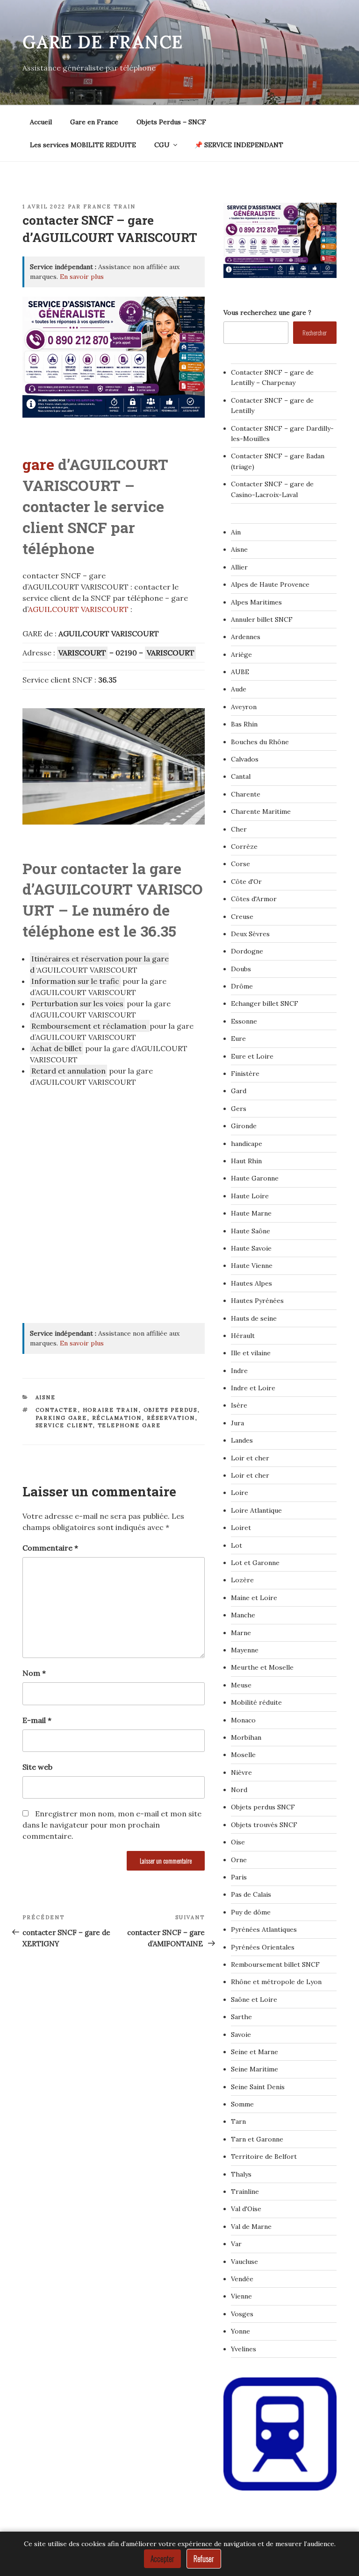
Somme (242, 2104)
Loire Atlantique (256, 1510)
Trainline (245, 2192)
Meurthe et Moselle (262, 1667)
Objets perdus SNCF (263, 1807)
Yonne (241, 2331)
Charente (246, 794)
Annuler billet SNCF (262, 619)
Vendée (242, 2279)
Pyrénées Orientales (263, 1947)
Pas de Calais (251, 1894)
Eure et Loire (252, 1056)
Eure (238, 1039)
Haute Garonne (255, 1178)
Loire (240, 1493)
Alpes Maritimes (256, 602)
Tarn (238, 2121)
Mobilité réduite (256, 1702)
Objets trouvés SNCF (264, 1825)
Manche (243, 1615)
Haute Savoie (251, 1248)
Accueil (41, 122)
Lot (237, 1545)
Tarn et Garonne (257, 2139)
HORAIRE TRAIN (111, 1410)
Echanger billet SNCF (265, 1003)
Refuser (204, 2559)
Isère (239, 1405)
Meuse (241, 1685)
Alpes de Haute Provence (270, 584)
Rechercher (315, 332)
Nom (34, 1673)
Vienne (241, 2296)
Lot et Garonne (255, 1563)
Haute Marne (251, 1213)
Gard (239, 1091)
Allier (239, 567)
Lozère (242, 1580)
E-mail (37, 1720)
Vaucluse (244, 2262)
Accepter (162, 2559)
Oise (238, 1842)
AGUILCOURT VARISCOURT (78, 609)
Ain (236, 532)
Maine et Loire (254, 1598)
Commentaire (50, 1548)
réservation (171, 1418)
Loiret (241, 1528)
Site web (37, 1767)
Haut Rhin (246, 1161)
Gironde (244, 1126)
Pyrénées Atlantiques (264, 1929)
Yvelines (244, 2349)
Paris (239, 1877)
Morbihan (246, 1737)
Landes (242, 1440)
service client (64, 1425)
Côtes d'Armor (254, 899)
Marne (241, 1633)
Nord (239, 1790)
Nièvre (241, 1772)
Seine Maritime (255, 2069)
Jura (237, 1423)
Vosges (242, 2314)
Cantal (241, 776)
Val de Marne (251, 2227)
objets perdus (171, 1410)
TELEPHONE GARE (129, 1425)
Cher (239, 829)
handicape (247, 1144)
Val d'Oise (246, 2209)
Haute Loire (250, 1196)
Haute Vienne (252, 1266)
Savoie (241, 2035)
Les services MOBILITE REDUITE (83, 145)
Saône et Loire (254, 2000)
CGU (162, 145)
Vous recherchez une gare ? (267, 313)
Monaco (243, 1720)
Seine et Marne (255, 2052)
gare (38, 464)
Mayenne (245, 1650)
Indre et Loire (253, 1388)
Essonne (244, 1021)
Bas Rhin (244, 724)
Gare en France (94, 122)
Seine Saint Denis (258, 2087)
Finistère (245, 1074)
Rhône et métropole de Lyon (276, 1982)
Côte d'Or (246, 882)
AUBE (240, 672)
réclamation (117, 1418)
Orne (239, 1860)
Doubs (241, 969)
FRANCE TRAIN (109, 206)
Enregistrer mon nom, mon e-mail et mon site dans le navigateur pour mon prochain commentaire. (112, 1825)
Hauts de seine (254, 1318)
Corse (241, 864)
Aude (239, 689)
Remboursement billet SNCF (275, 1964)
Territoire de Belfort (264, 2156)
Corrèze (244, 847)
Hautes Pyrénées (257, 1301)
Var (236, 2244)
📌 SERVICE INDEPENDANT (239, 145)
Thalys (241, 2174)
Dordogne (247, 951)
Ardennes (246, 637)
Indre (239, 1371)
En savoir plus (82, 277)
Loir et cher (250, 1458)
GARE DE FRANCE (103, 42)
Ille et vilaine (251, 1353)
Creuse (242, 917)
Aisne (46, 1397)
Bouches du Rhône (260, 742)
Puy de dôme (251, 1912)
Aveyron (244, 707)
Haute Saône (251, 1231)
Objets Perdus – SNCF (171, 122)
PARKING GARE (61, 1418)
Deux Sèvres (250, 934)
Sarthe (241, 2017)
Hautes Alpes (251, 1283)
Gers (239, 1109)
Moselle (243, 1755)
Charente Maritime (261, 811)
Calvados (245, 759)
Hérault (243, 1336)
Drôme (242, 986)
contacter (57, 1410)
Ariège (241, 655)
